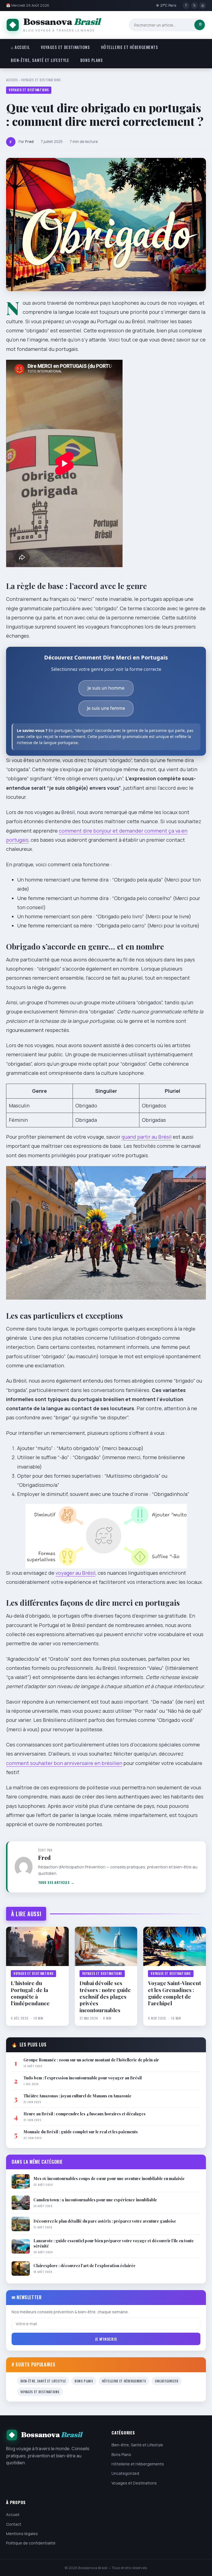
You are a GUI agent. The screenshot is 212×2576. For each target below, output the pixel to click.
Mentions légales (22, 2534)
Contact (14, 2524)
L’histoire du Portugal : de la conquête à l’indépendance (30, 1993)
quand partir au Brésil (147, 1137)
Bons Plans (92, 60)
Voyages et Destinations (65, 47)
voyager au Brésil (75, 1573)
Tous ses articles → (56, 1882)
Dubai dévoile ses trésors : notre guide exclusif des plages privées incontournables (105, 1996)
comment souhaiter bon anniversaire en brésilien (64, 1763)
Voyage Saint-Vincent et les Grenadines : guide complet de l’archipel (174, 1993)
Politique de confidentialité (31, 2543)
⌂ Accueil (20, 47)
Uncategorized (167, 2381)
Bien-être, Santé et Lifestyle (40, 60)
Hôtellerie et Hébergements (130, 47)
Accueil (12, 80)
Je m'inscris (106, 2339)
